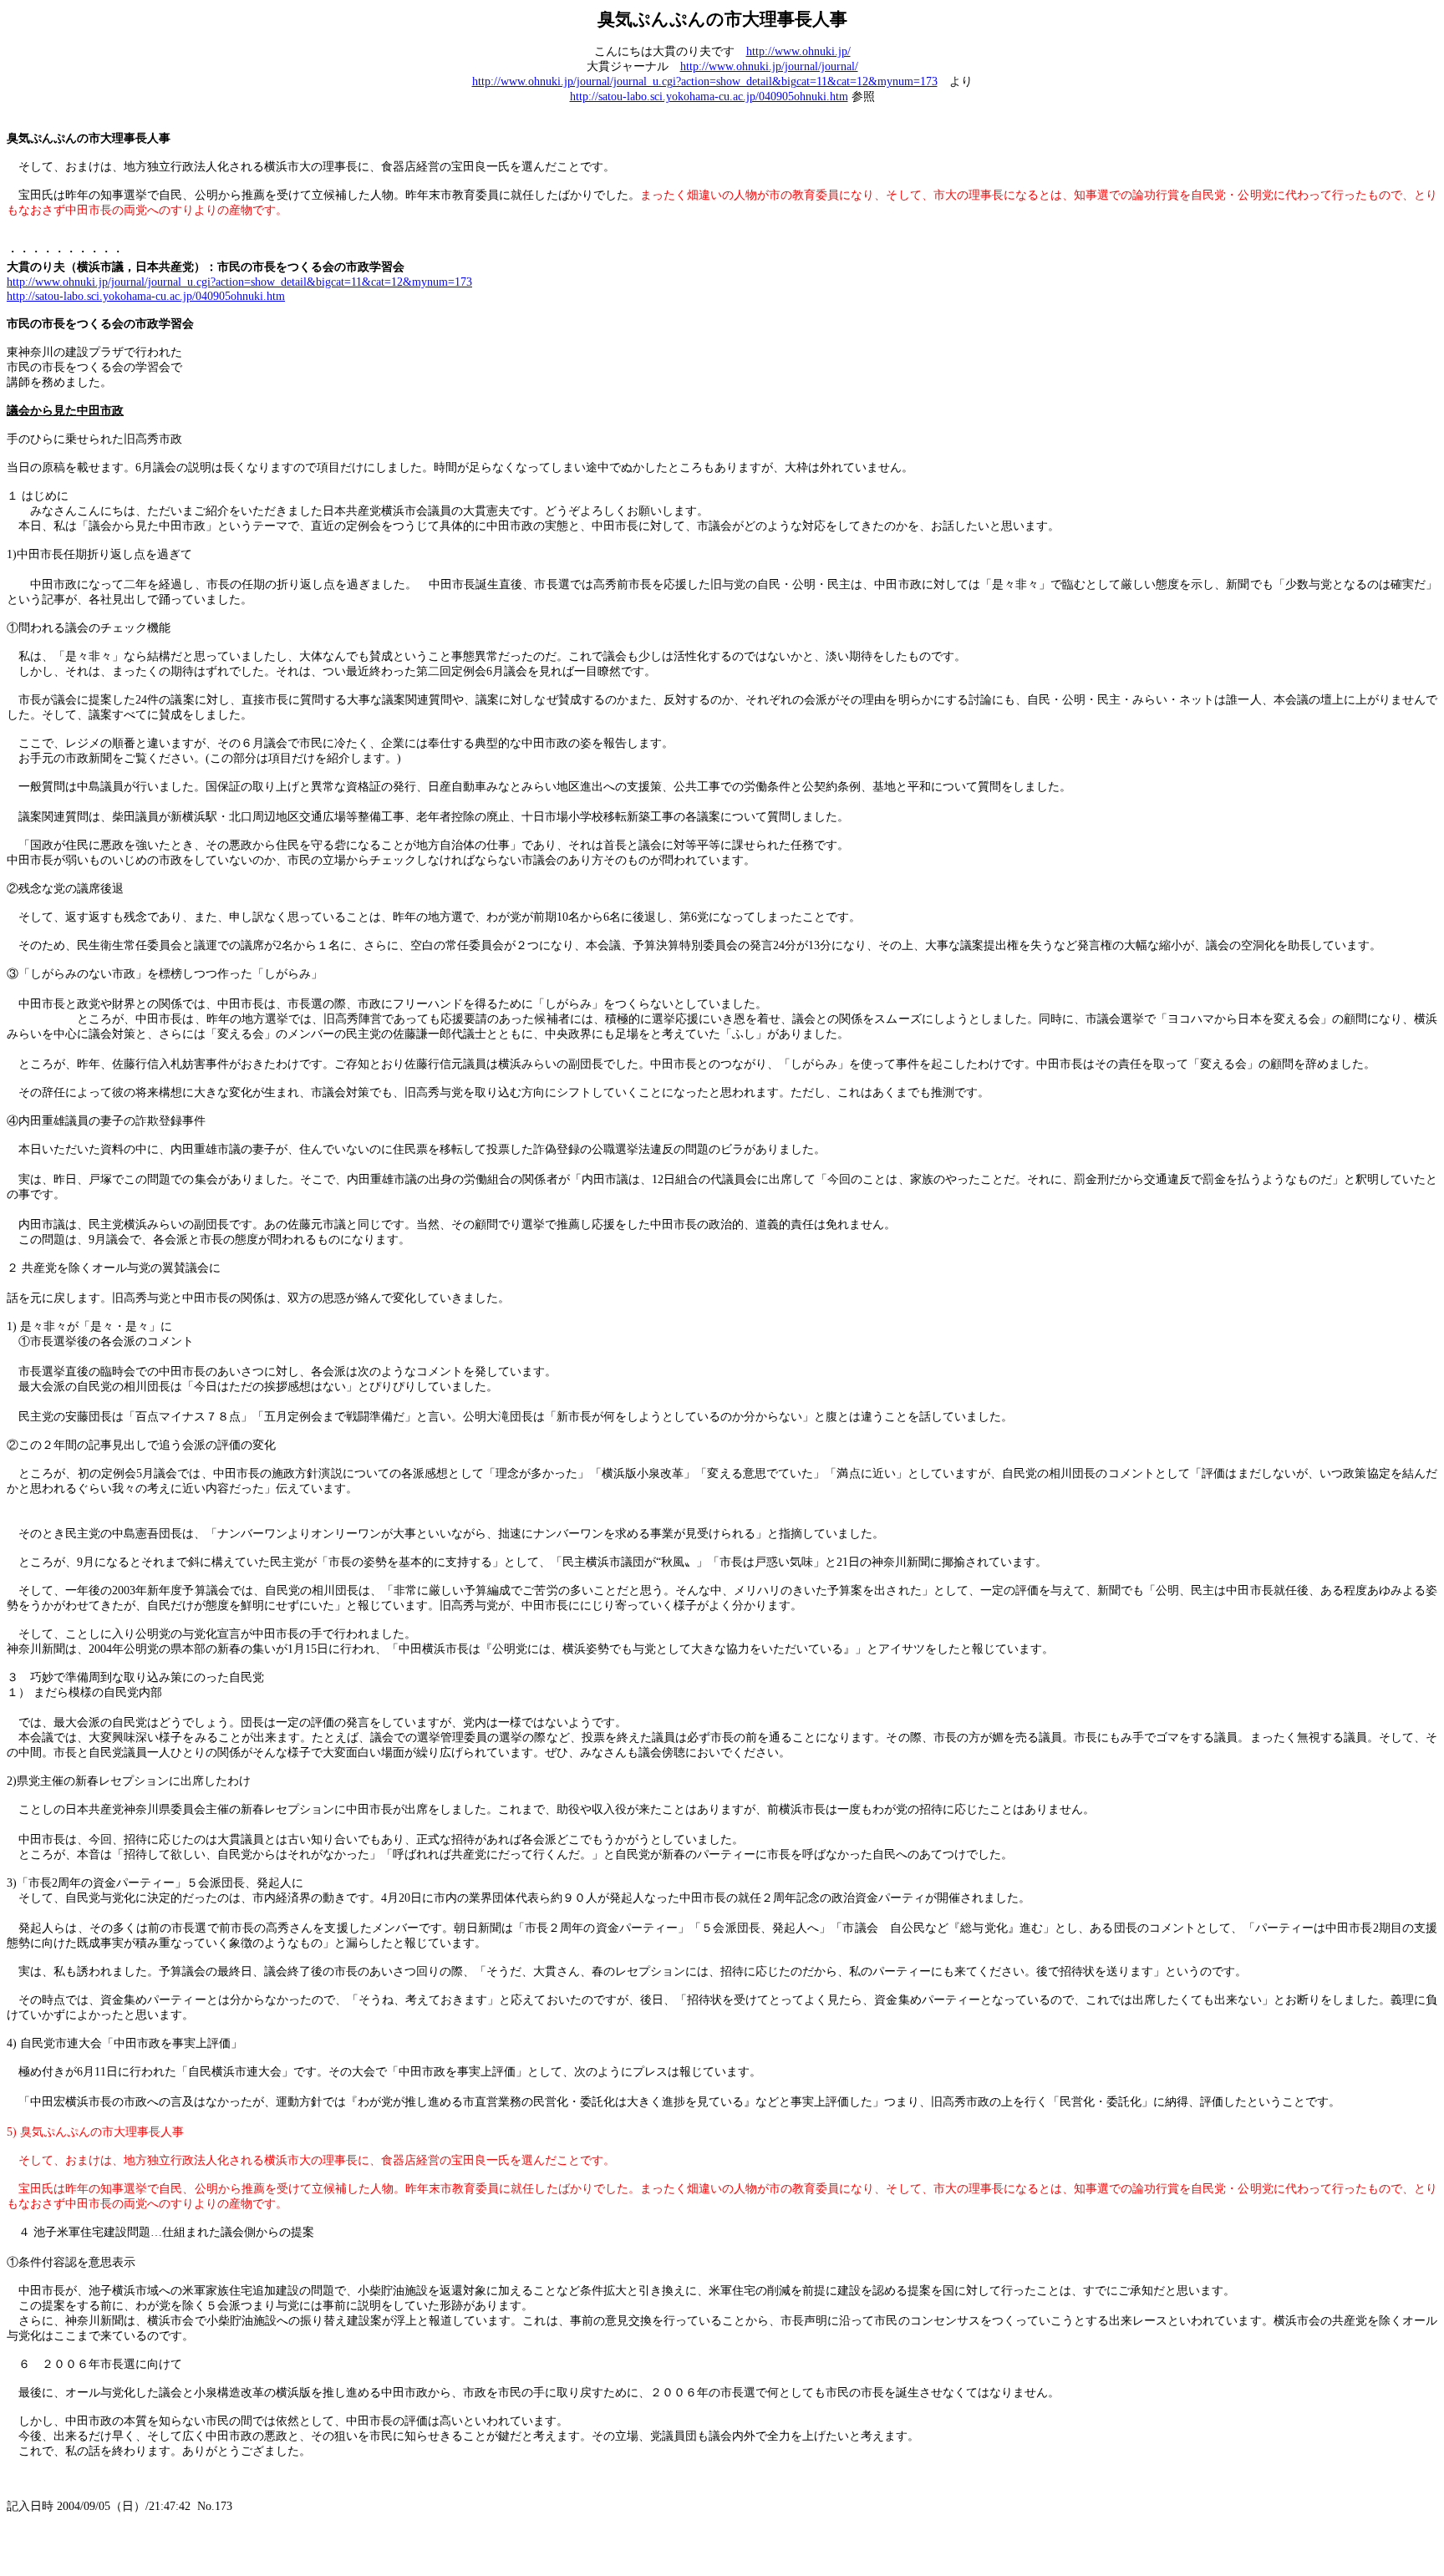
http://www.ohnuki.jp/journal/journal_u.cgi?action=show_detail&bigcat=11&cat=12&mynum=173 (705, 81)
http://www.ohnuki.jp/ (798, 51)
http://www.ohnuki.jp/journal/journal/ (769, 66)
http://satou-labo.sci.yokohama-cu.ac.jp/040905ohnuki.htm (709, 97)
